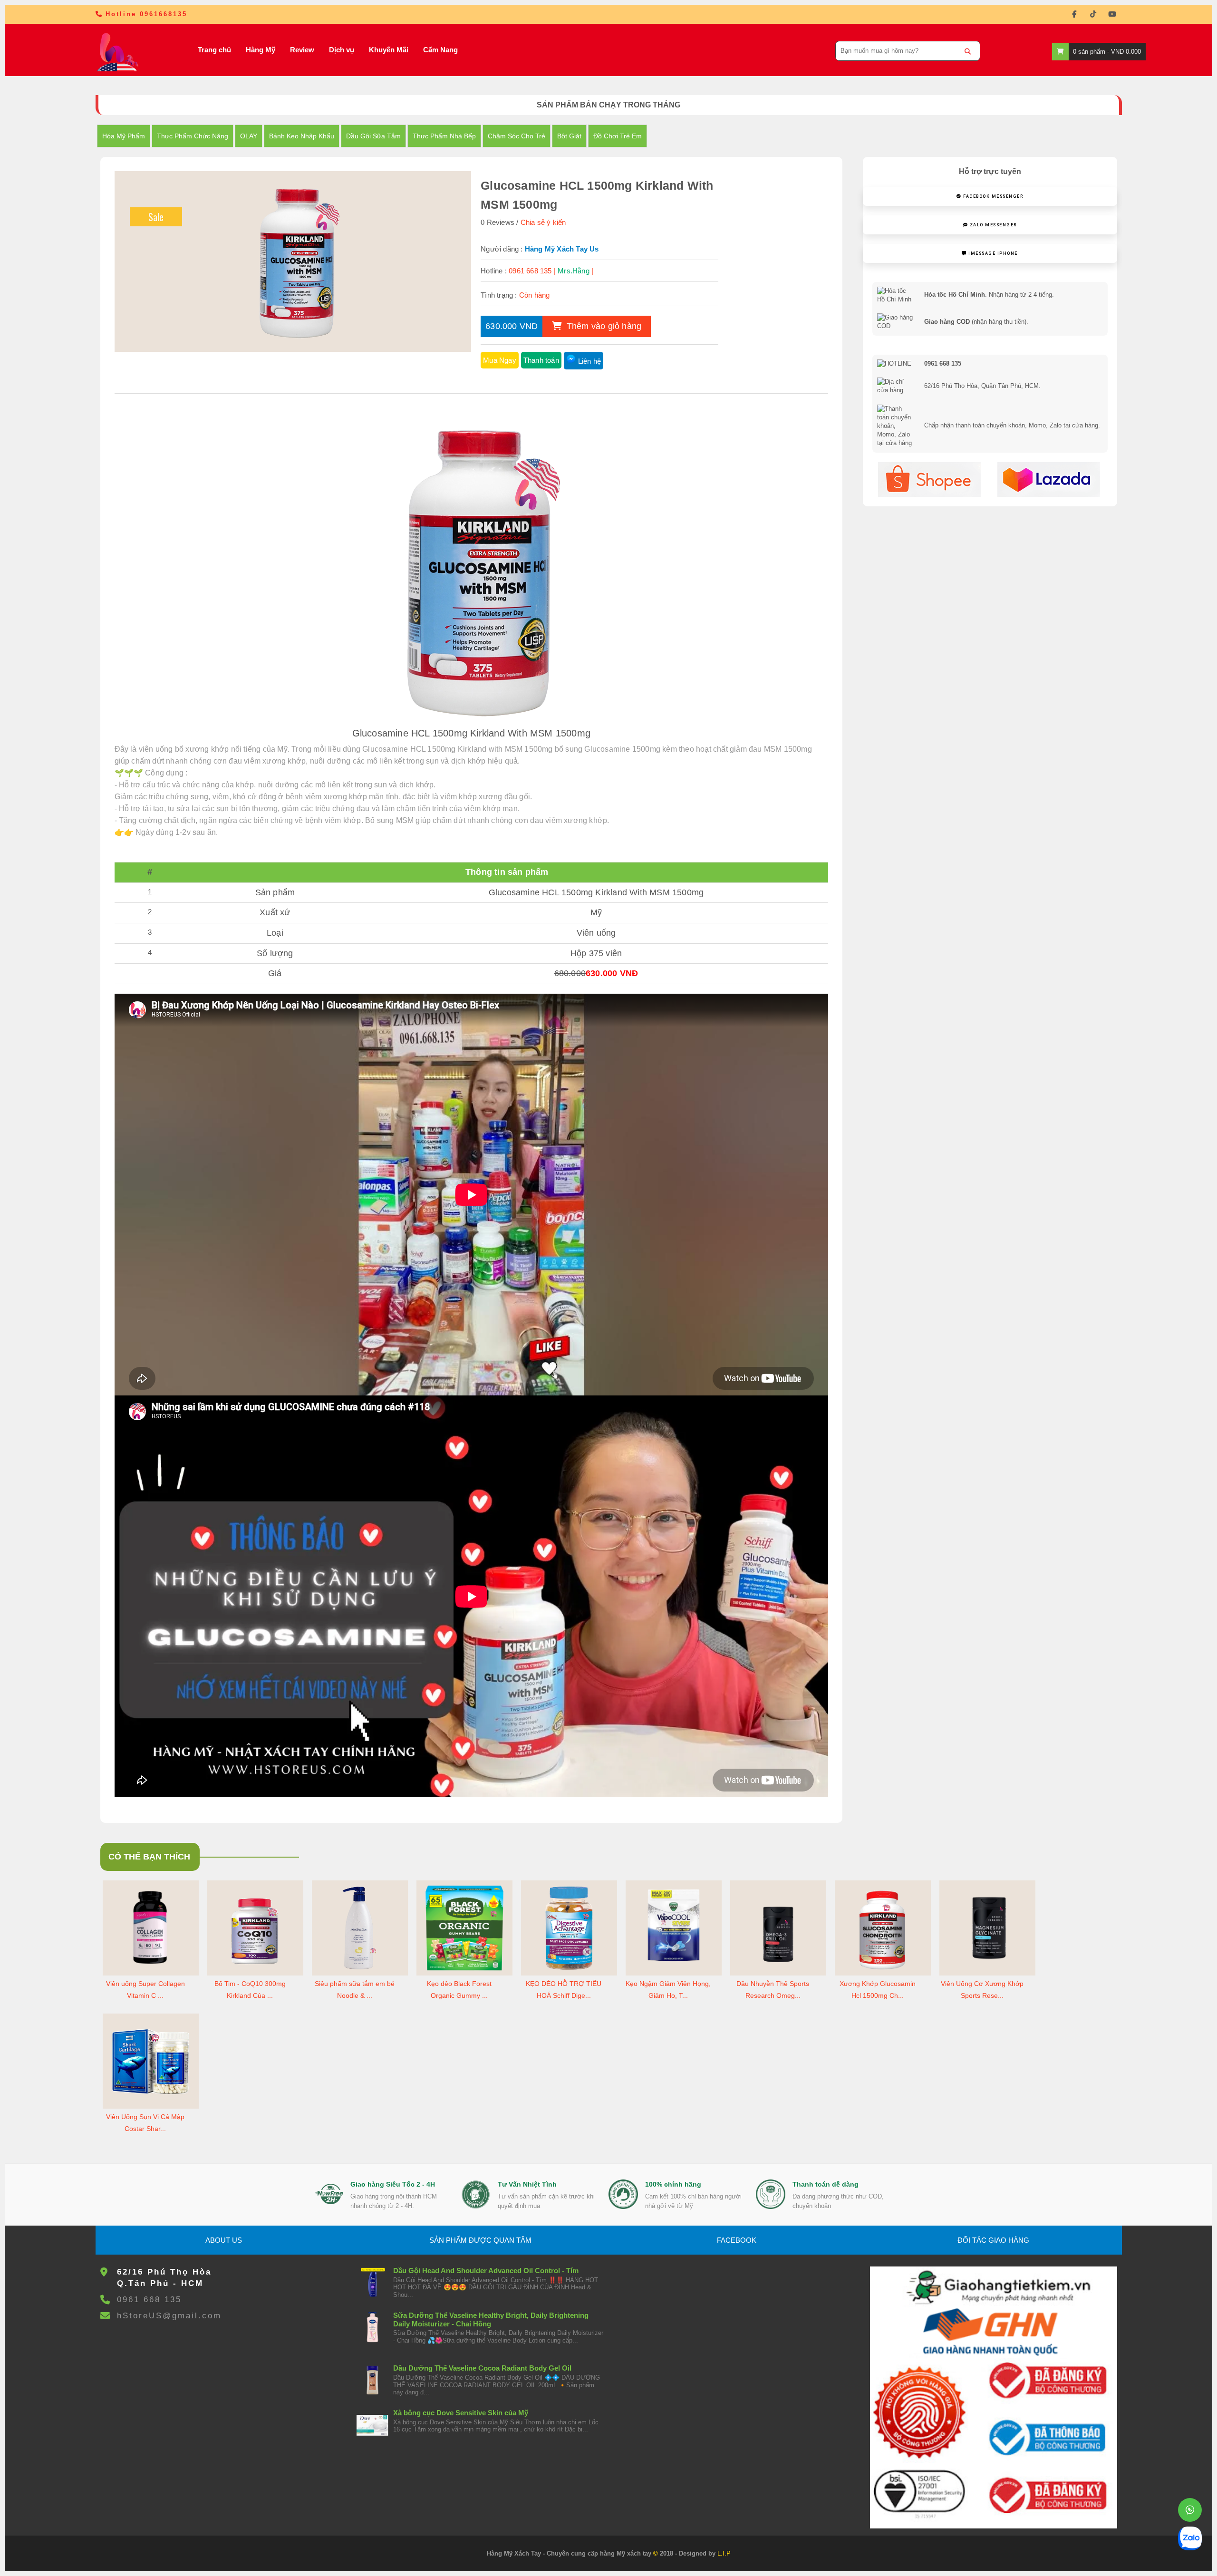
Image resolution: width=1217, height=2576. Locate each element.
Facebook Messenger (993, 196)
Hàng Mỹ (261, 50)
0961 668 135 (149, 2300)
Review (302, 50)
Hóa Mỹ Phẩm (124, 136)
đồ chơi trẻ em (618, 136)
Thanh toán (541, 360)
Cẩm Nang (440, 50)
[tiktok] (1093, 14)
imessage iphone (992, 253)
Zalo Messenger (992, 225)
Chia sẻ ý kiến (543, 222)
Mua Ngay (500, 360)
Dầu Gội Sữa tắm (373, 136)
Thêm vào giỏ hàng (603, 326)
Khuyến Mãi (389, 50)
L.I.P (724, 2553)
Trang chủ (214, 50)
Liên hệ (589, 361)
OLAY (249, 136)
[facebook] (1074, 14)
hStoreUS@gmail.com (169, 2316)
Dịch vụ (342, 50)
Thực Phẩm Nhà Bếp (444, 136)
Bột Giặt (569, 136)
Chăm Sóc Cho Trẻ (517, 136)
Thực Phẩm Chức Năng (193, 136)
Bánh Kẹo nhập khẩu (302, 136)
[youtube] (1112, 14)
